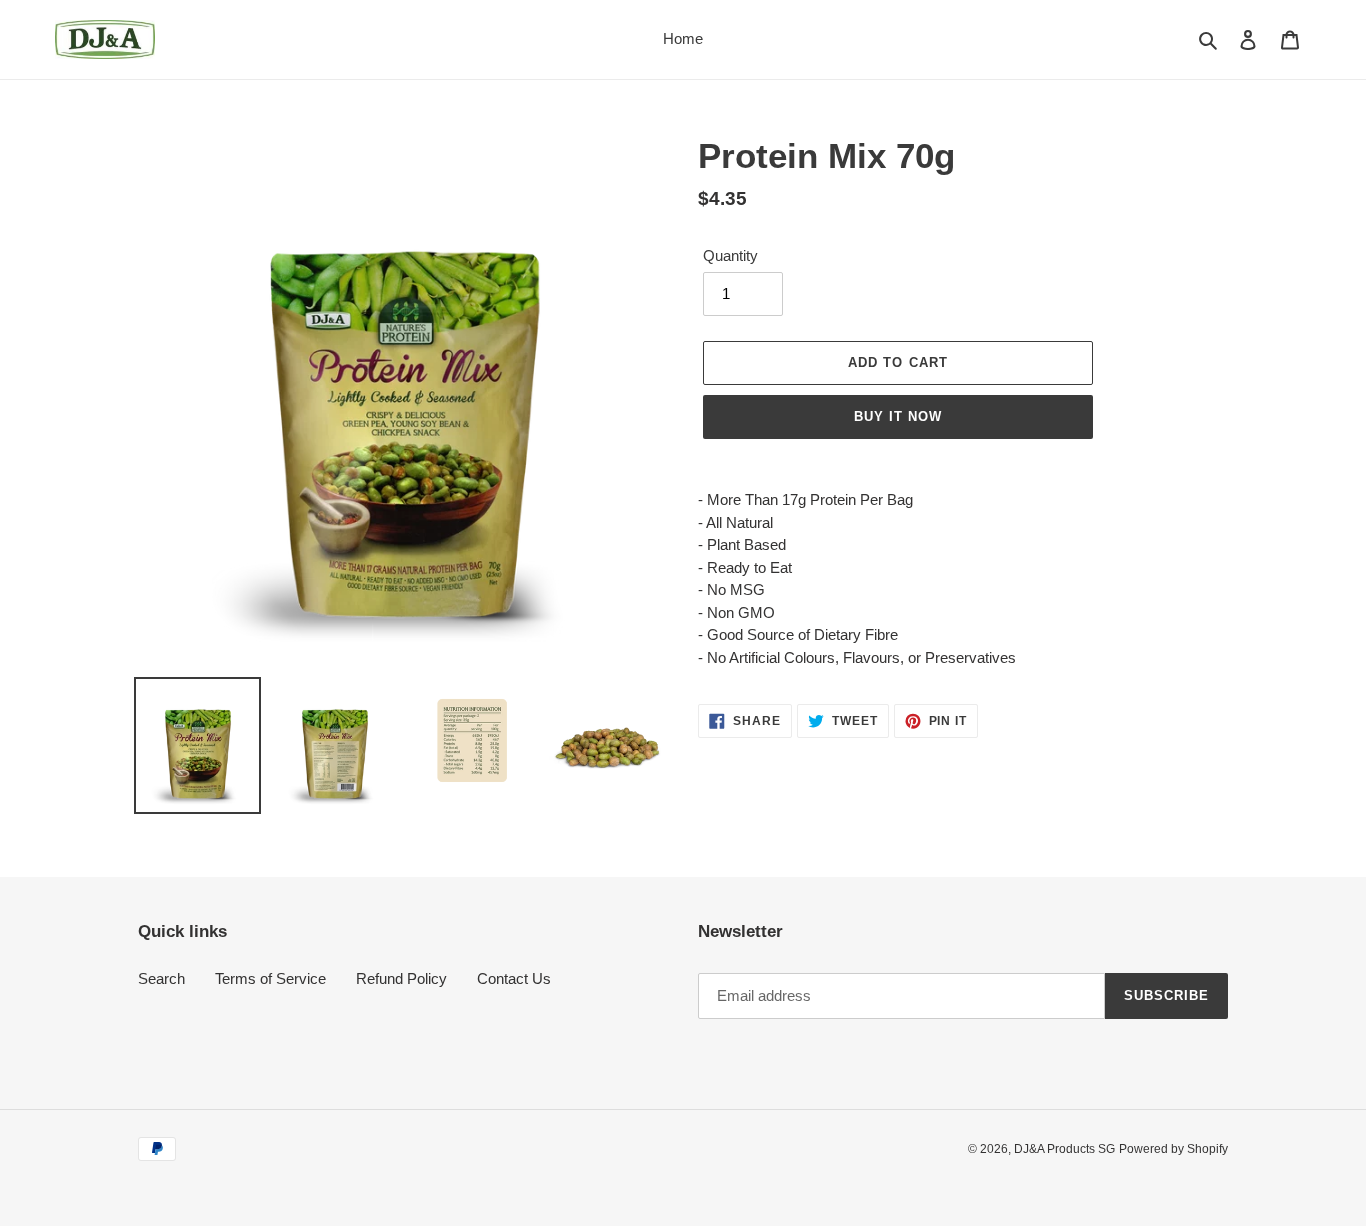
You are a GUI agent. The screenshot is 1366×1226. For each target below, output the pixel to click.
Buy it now (898, 416)
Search (161, 978)
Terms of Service (270, 978)
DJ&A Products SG (1064, 1149)
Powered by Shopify (1173, 1149)
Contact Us (514, 978)
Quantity (730, 255)
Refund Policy (401, 978)
